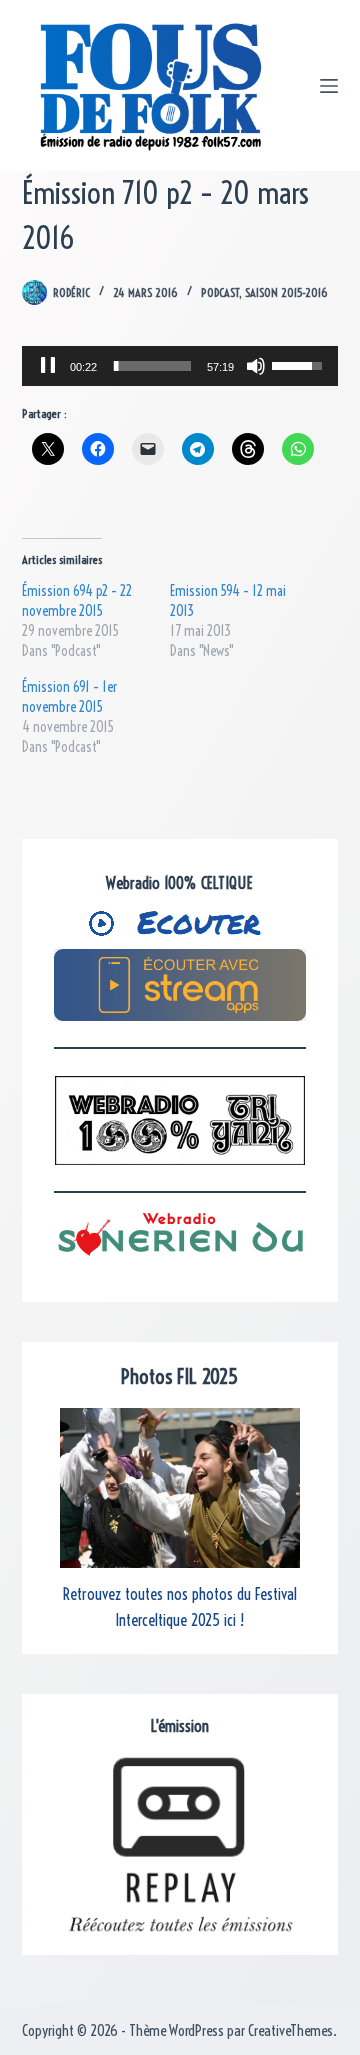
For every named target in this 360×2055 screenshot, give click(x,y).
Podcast (220, 292)
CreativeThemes (290, 2030)
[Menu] (329, 86)
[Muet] (256, 366)
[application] (180, 366)
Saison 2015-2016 (286, 292)
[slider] (152, 366)
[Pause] (48, 366)
